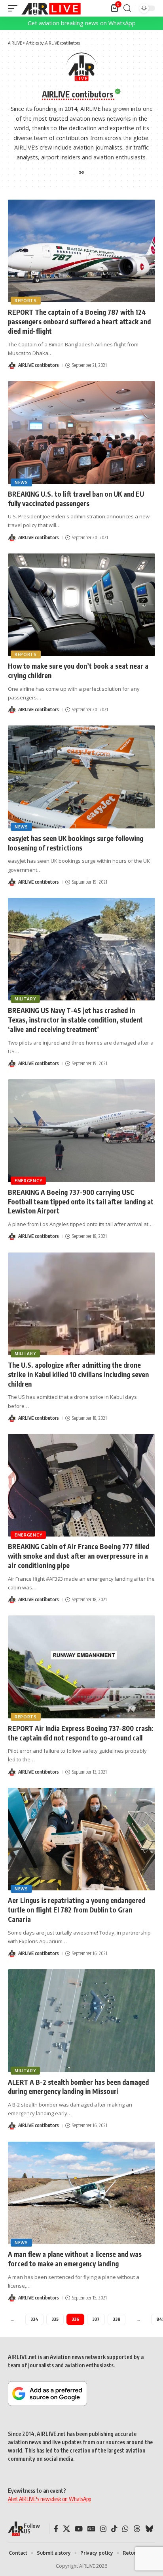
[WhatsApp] (125, 2529)
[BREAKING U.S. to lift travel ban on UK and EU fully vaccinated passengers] (81, 432)
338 (117, 2319)
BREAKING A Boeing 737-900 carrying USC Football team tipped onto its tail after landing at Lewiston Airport (81, 1202)
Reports (26, 301)
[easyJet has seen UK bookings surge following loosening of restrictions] (81, 777)
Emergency (28, 1181)
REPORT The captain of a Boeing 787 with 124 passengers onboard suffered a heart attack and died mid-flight (79, 322)
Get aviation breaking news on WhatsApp (82, 23)
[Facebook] (56, 2529)
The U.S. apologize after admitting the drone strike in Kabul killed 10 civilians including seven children (78, 1374)
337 (96, 2319)
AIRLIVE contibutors (39, 365)
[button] (15, 8)
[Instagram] (103, 2529)
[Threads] (137, 2529)
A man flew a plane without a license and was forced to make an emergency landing (75, 2259)
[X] (66, 2529)
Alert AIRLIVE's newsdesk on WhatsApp (49, 2499)
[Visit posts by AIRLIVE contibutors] (12, 365)
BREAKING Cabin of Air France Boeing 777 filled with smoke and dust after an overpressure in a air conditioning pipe (79, 1556)
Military (25, 999)
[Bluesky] (149, 2529)
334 (34, 2319)
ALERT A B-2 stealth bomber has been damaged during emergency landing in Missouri (78, 2087)
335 (55, 2319)
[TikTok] (114, 2529)
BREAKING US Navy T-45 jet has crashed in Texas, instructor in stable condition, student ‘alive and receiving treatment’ (75, 1020)
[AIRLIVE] (51, 8)
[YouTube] (79, 2529)
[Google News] (91, 2529)
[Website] (81, 173)
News (21, 482)
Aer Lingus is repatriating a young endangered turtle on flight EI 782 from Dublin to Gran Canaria (77, 1910)
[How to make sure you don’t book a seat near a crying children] (81, 605)
